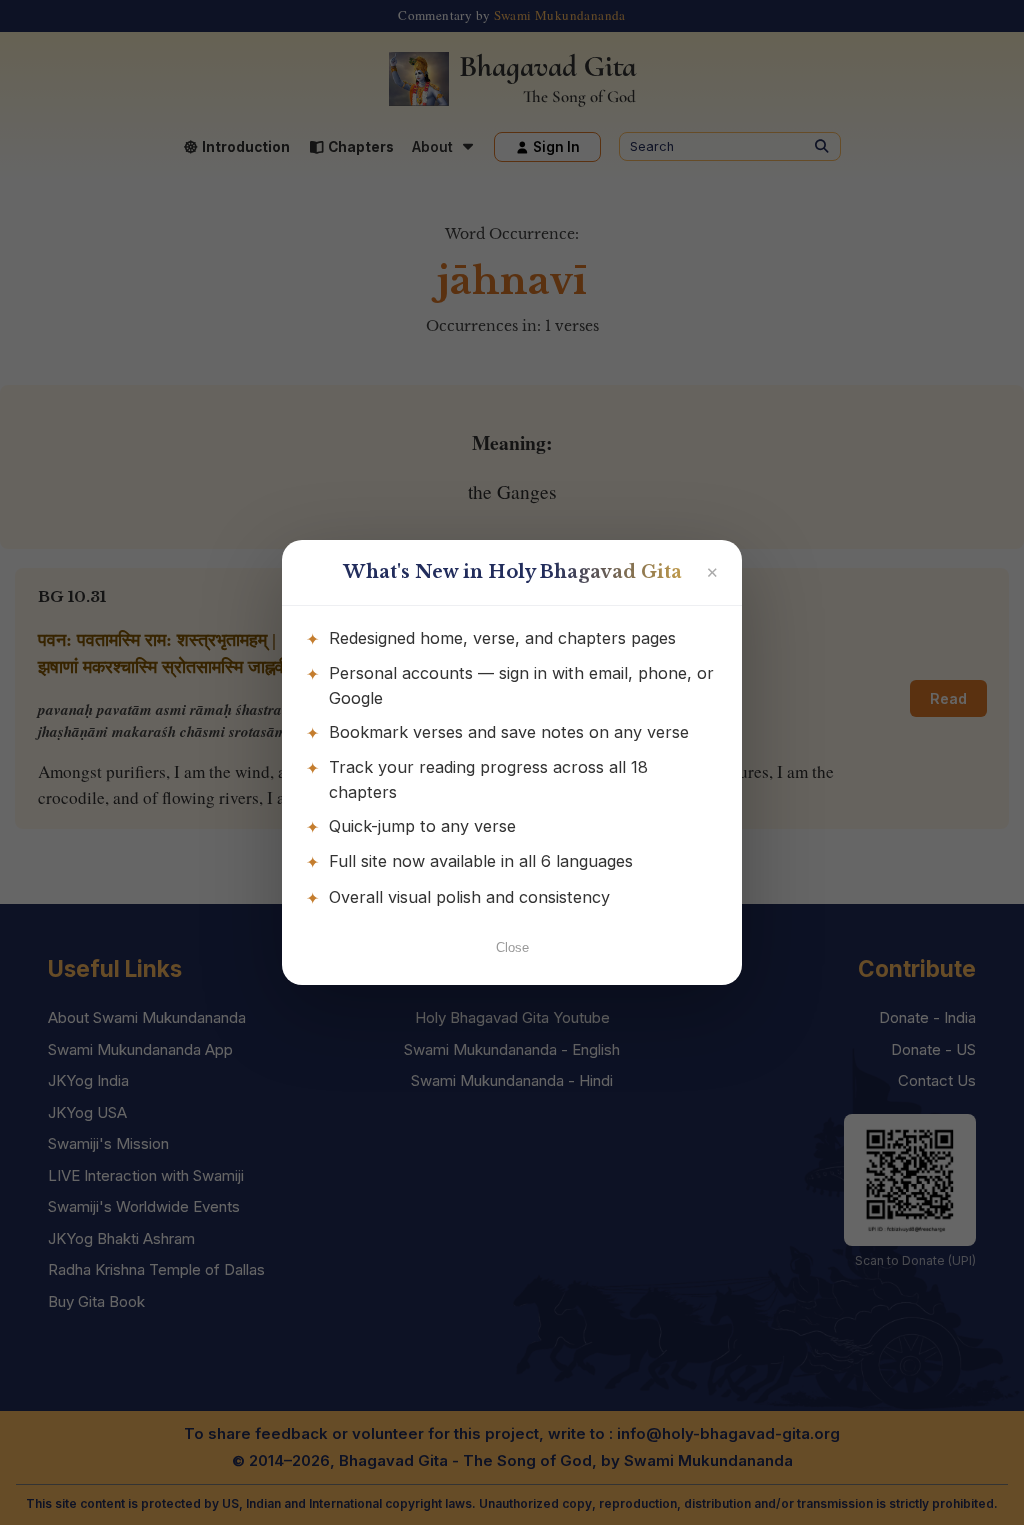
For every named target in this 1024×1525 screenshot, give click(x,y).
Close (512, 947)
